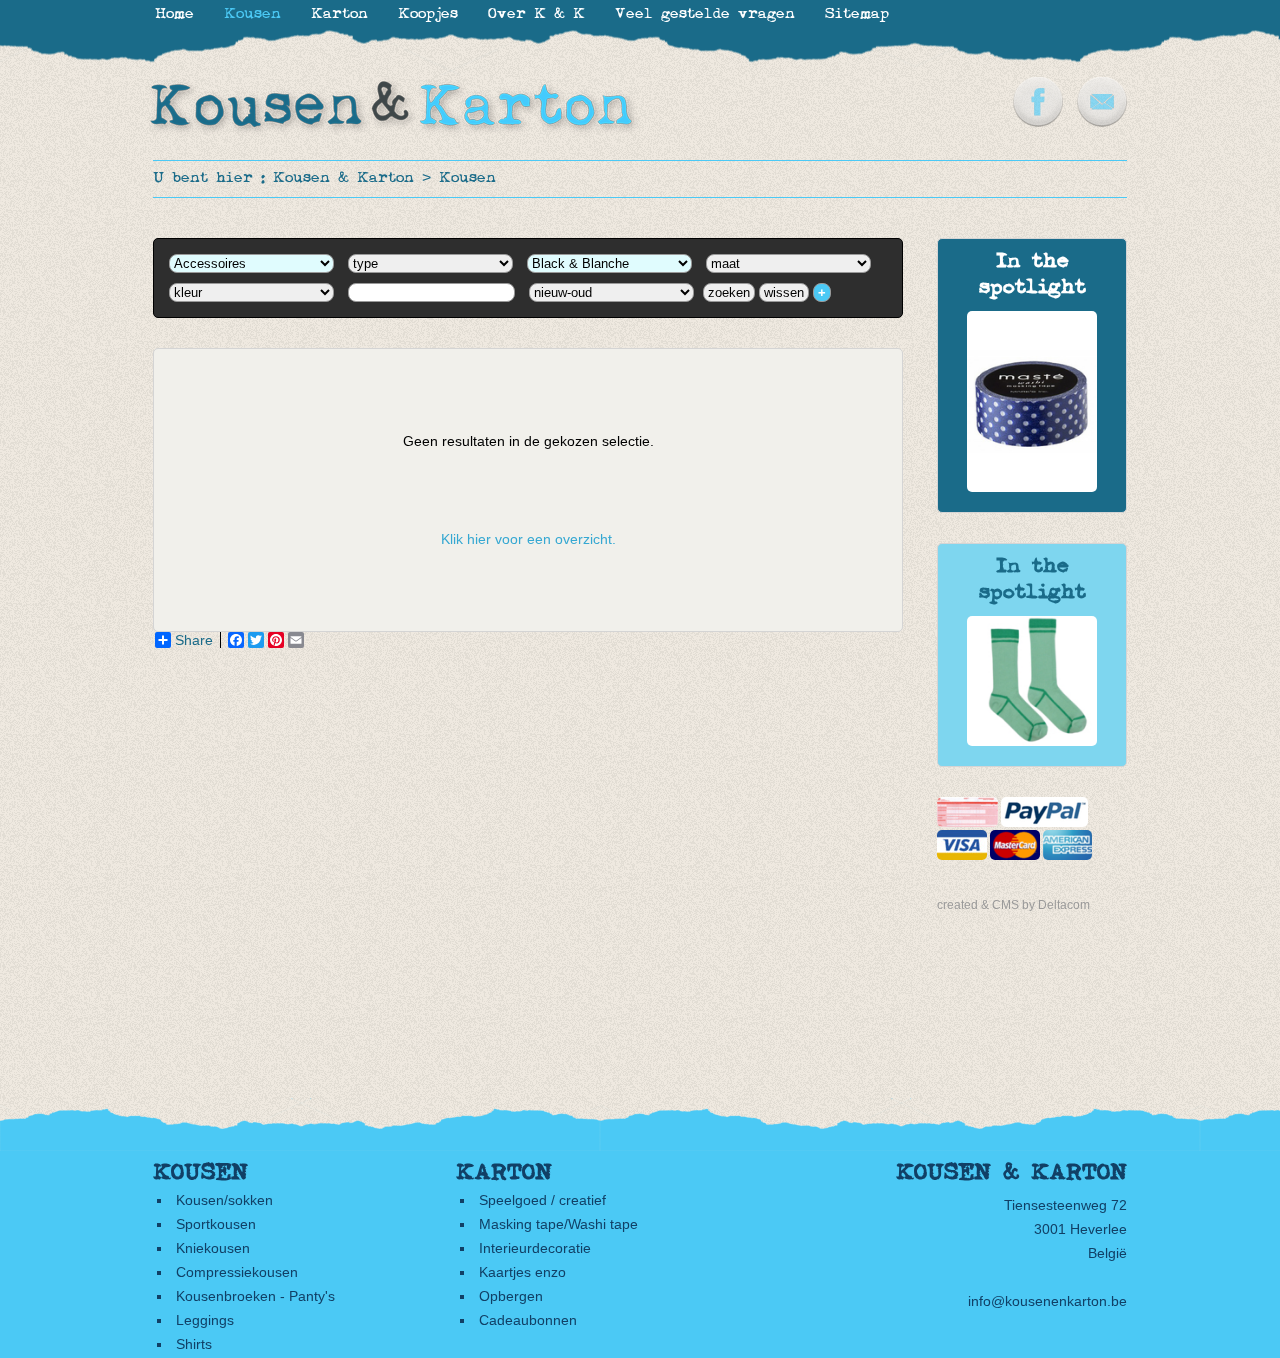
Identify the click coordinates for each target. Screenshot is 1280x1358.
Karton (339, 14)
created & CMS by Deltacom (1013, 905)
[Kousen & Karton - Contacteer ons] (1102, 122)
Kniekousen (213, 1248)
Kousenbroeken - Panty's (255, 1296)
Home (174, 14)
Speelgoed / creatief (542, 1200)
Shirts (194, 1344)
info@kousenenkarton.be (1047, 1301)
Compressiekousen (237, 1272)
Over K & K (536, 14)
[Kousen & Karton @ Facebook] (1038, 122)
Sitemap (857, 14)
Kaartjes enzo (522, 1272)
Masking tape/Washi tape (558, 1224)
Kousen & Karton (343, 178)
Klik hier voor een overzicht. (528, 539)
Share (194, 640)
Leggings (205, 1320)
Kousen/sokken (224, 1200)
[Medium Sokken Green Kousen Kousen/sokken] (1032, 741)
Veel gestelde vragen (705, 14)
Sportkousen (216, 1224)
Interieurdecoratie (535, 1248)
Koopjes (428, 14)
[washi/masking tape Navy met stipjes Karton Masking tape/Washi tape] (1032, 487)
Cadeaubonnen (528, 1320)
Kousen (467, 178)
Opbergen (511, 1296)
